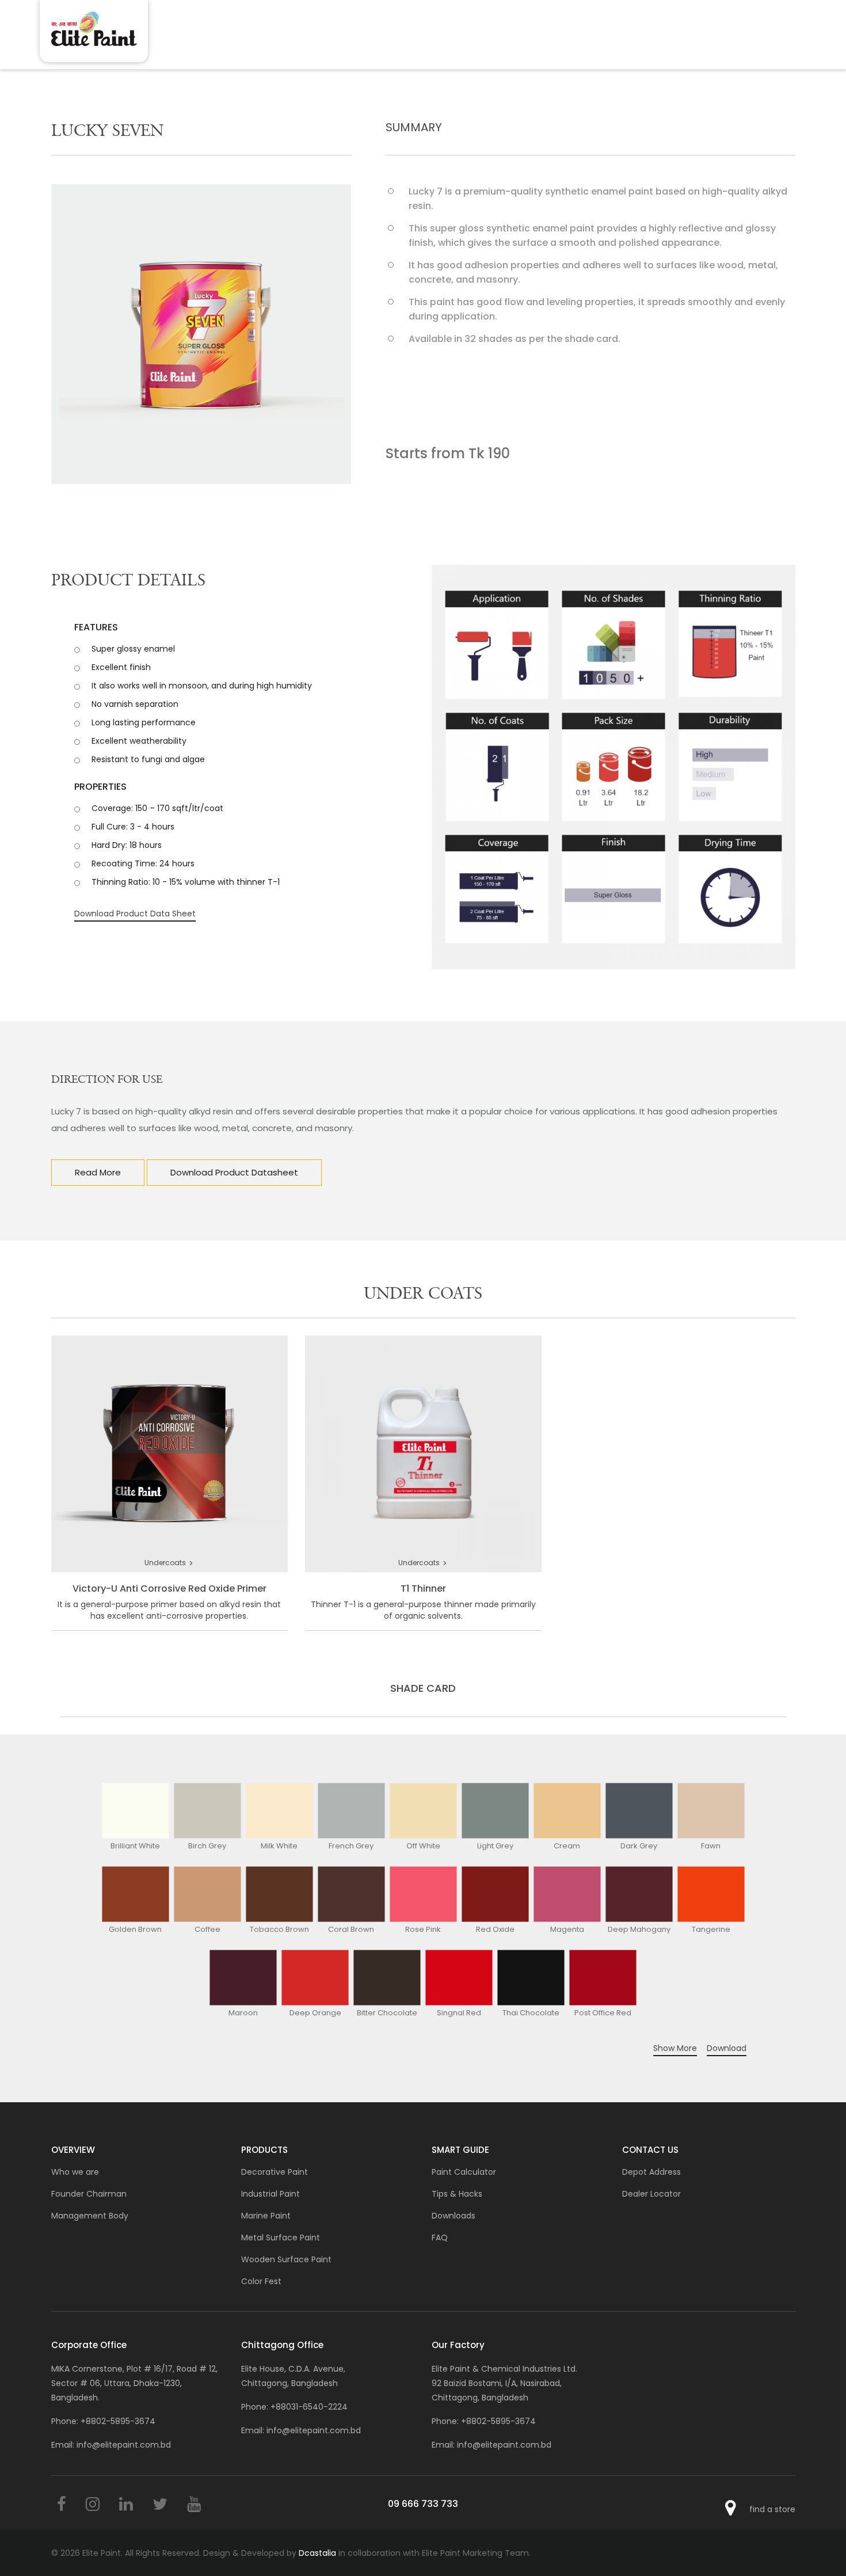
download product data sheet (135, 914)
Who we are (75, 2172)
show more (675, 2048)
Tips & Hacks (457, 2194)
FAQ (440, 2238)
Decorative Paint (275, 2172)
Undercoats (169, 1563)
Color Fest (261, 2281)
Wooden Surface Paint (286, 2259)
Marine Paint (266, 2216)
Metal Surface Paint (281, 2238)
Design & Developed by (270, 2553)
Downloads (454, 2216)
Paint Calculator (464, 2172)
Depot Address (651, 2172)
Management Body (90, 2216)
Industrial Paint (270, 2194)
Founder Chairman (89, 2194)
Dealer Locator (651, 2194)
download (727, 2048)
